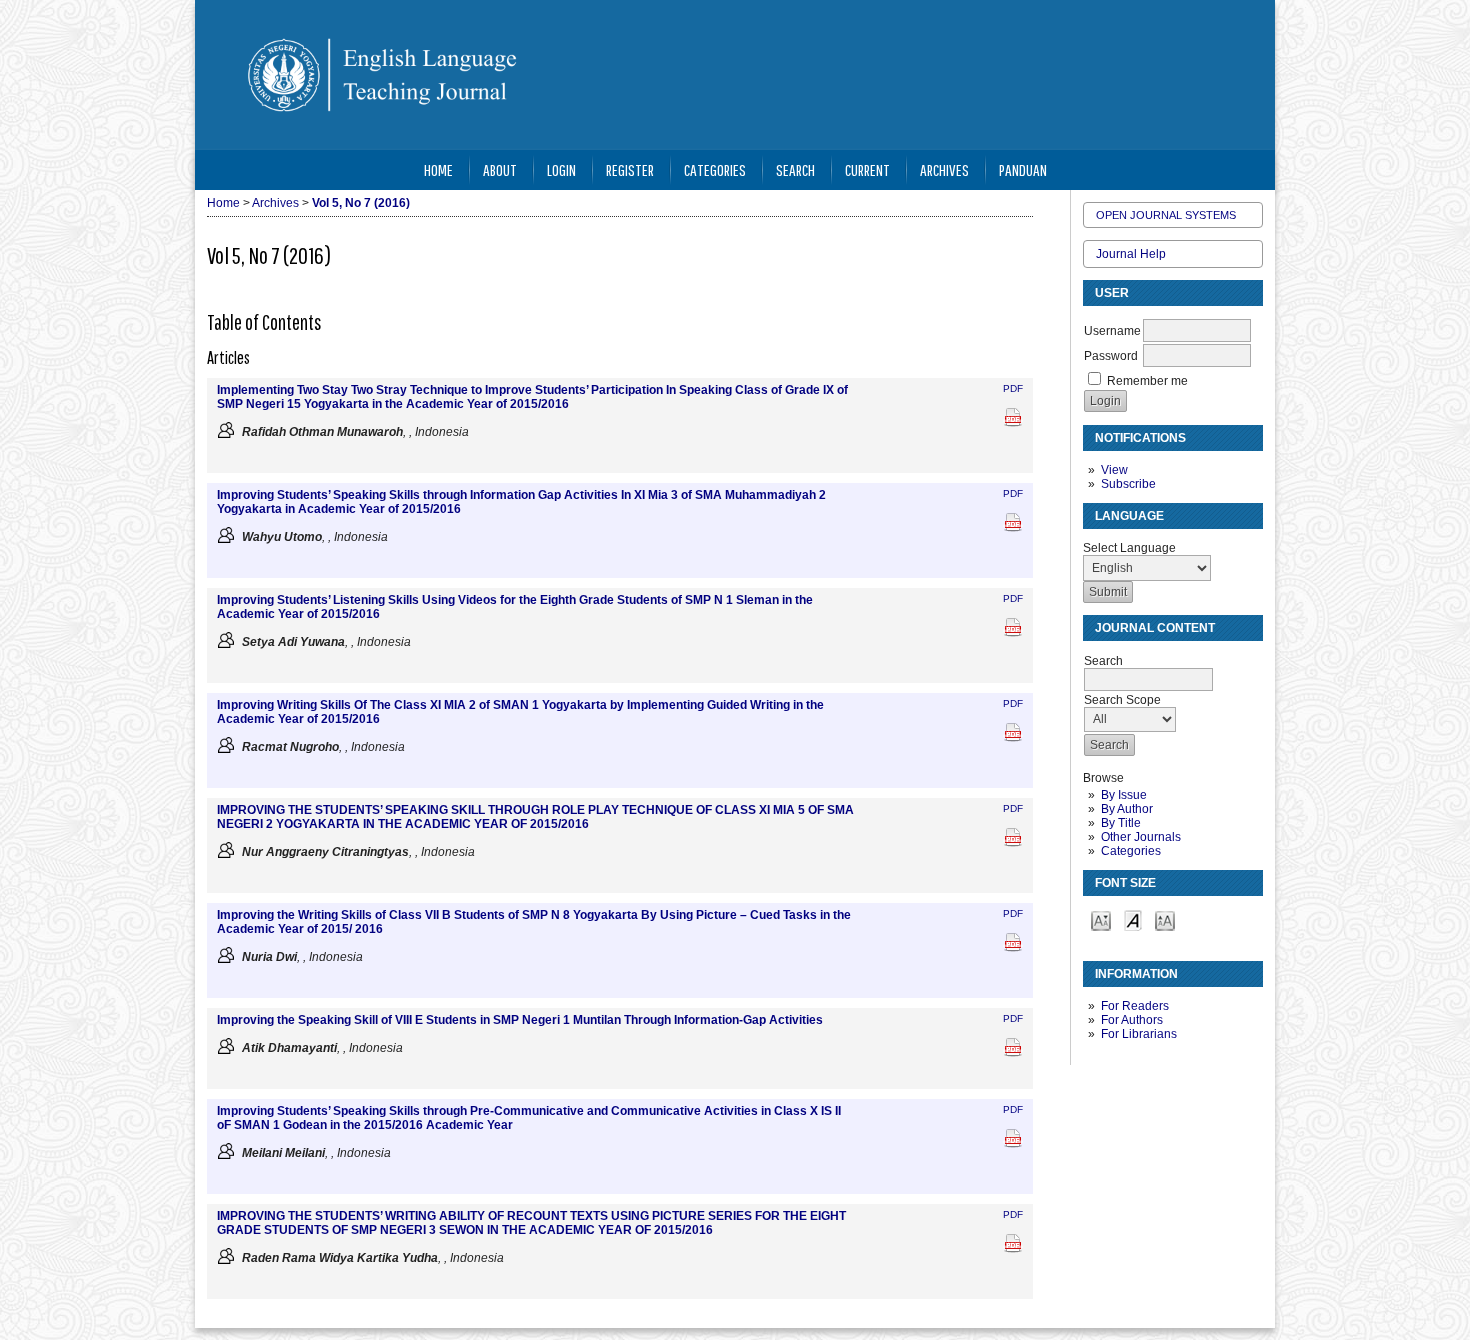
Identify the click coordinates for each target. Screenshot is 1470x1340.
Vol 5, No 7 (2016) (361, 203)
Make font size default (1133, 919)
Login (561, 169)
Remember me (1147, 381)
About (500, 169)
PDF (1013, 388)
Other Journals (1141, 837)
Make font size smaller (1101, 919)
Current (867, 169)
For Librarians (1139, 1034)
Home (438, 169)
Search (795, 169)
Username (1112, 331)
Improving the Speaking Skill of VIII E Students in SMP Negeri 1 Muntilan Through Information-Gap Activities (520, 1020)
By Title (1121, 823)
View (1114, 470)
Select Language (1129, 548)
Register (630, 169)
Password (1111, 356)
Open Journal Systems (1166, 215)
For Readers (1135, 1006)
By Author (1127, 809)
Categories (1131, 851)
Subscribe (1128, 484)
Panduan (1023, 169)
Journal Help (1131, 254)
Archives (944, 169)
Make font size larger (1165, 919)
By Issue (1124, 795)
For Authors (1132, 1020)
